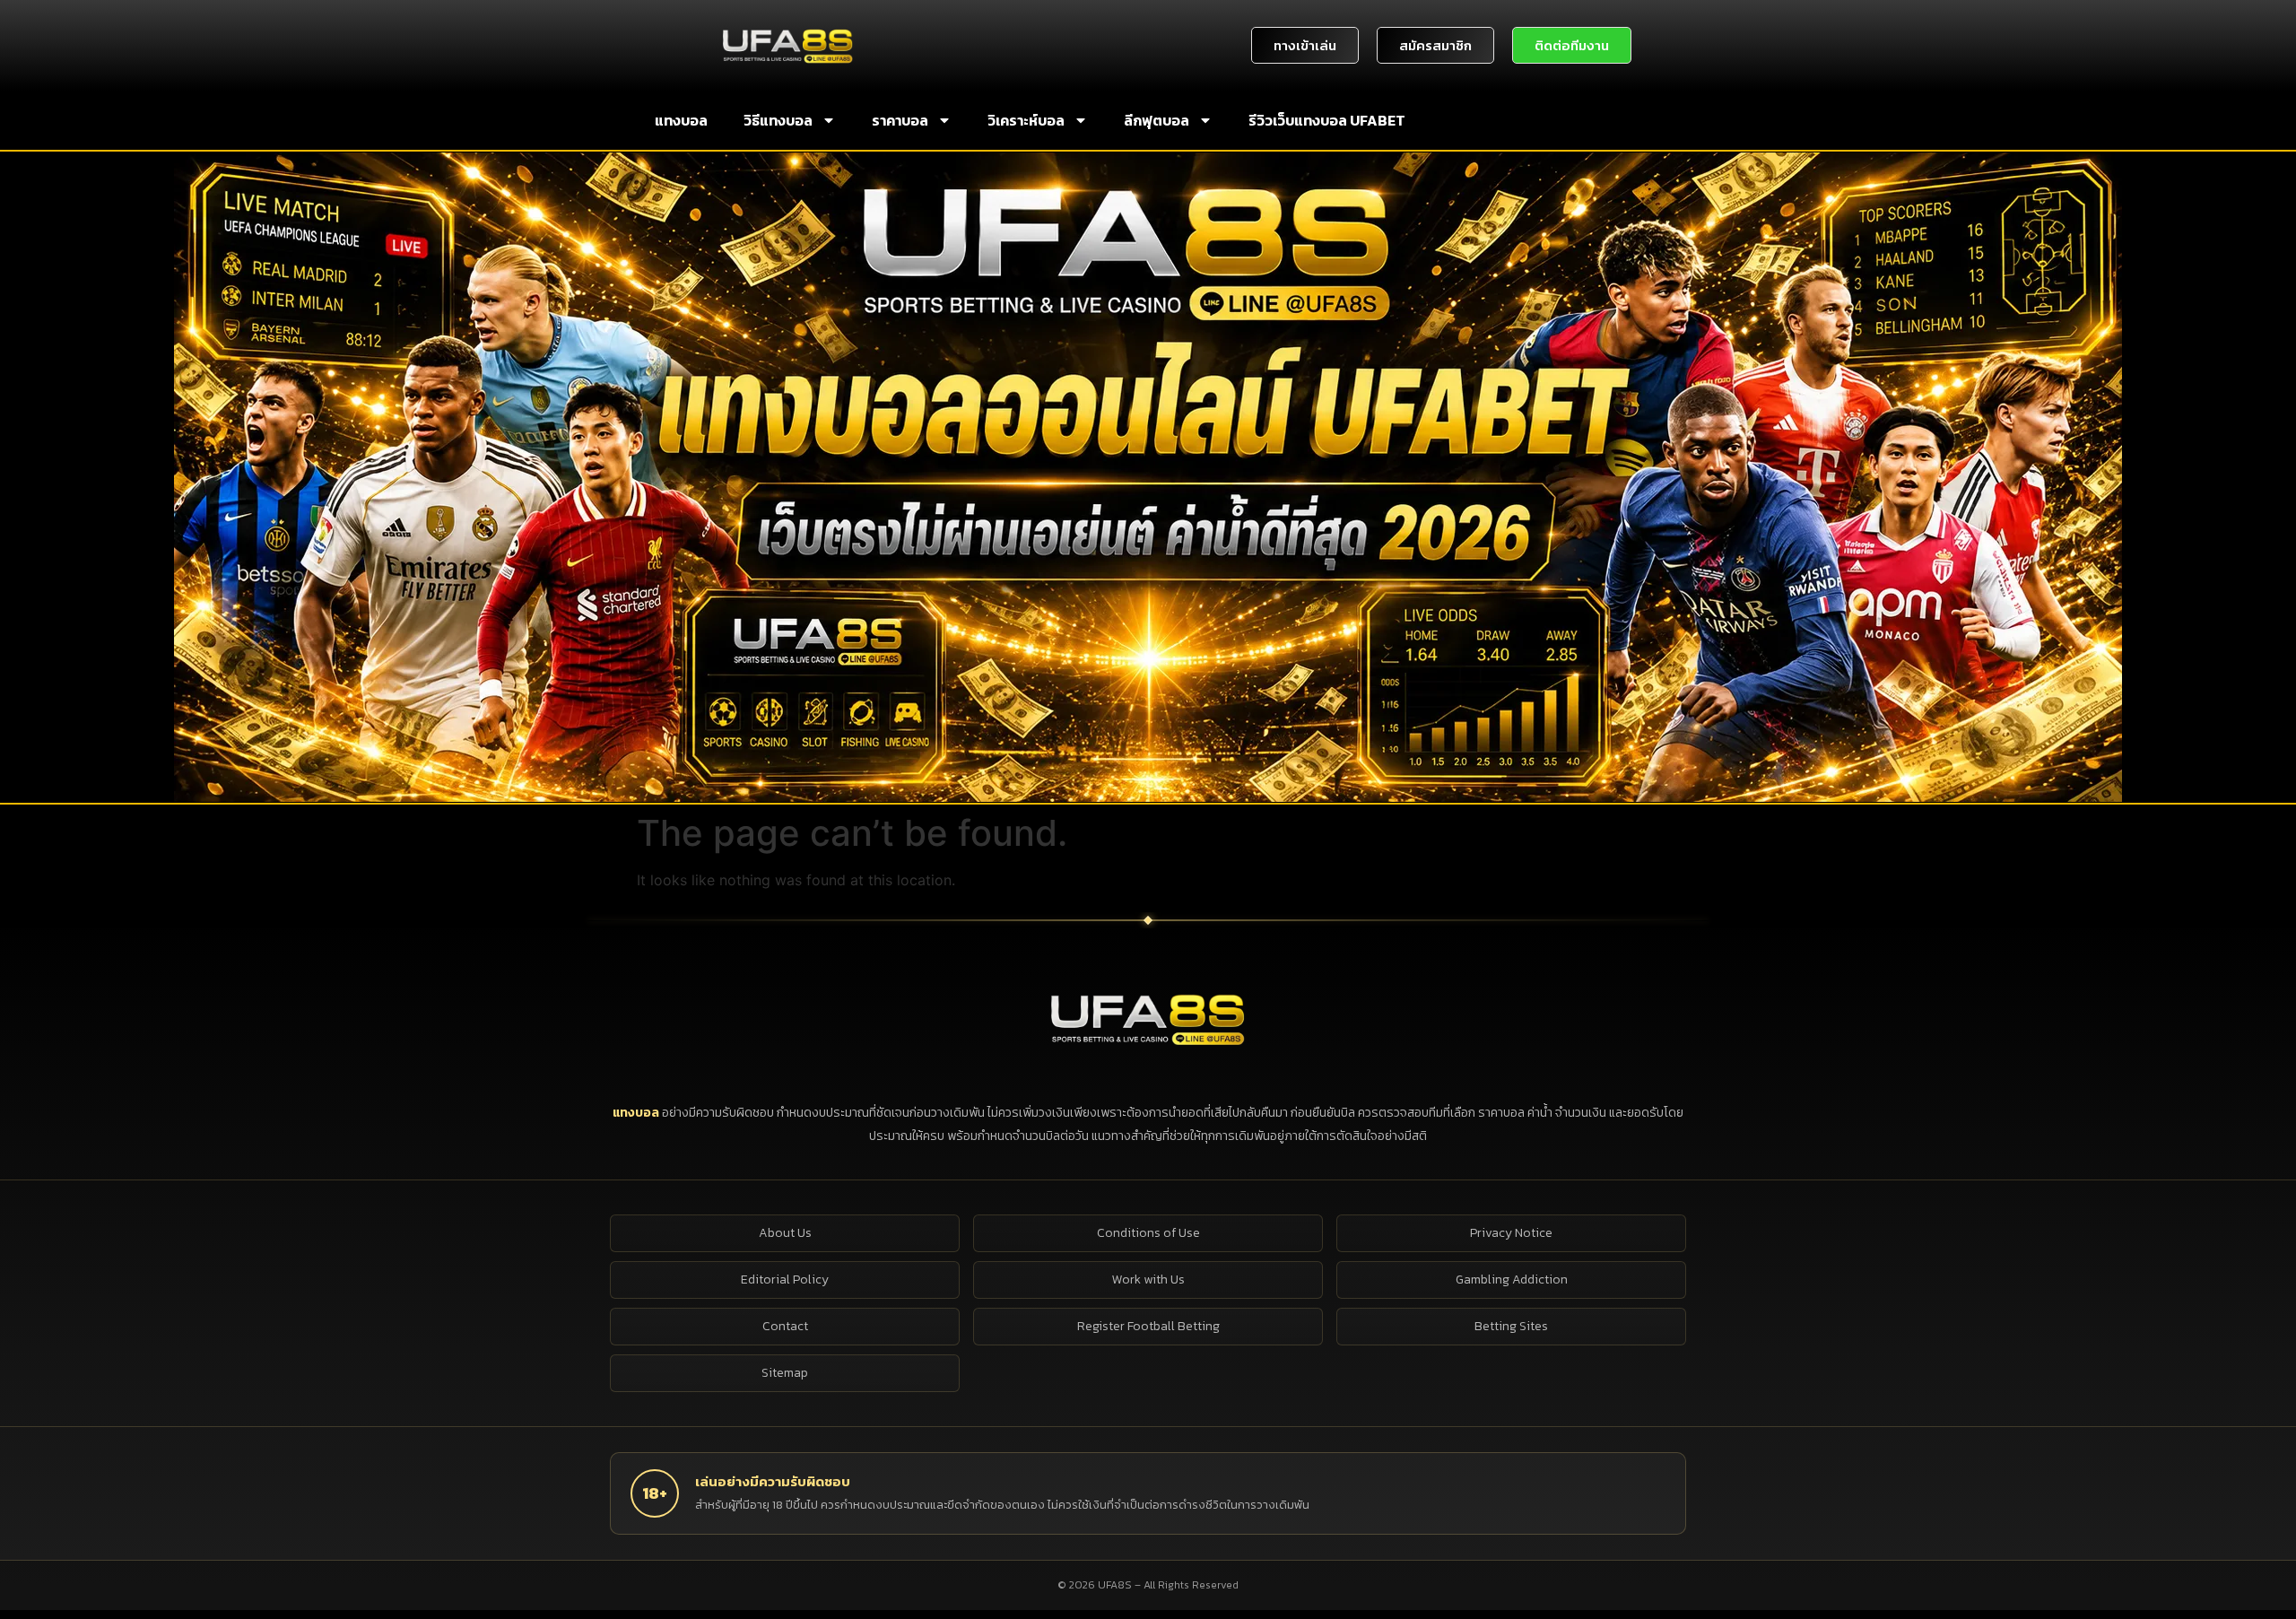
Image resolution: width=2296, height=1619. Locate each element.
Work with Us (1148, 1280)
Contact (785, 1326)
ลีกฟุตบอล (1157, 120)
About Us (785, 1233)
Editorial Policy (785, 1280)
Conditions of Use (1148, 1233)
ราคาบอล (900, 120)
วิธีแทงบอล (778, 120)
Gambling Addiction (1512, 1280)
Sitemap (785, 1373)
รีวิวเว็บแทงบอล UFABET (1327, 120)
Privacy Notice (1511, 1233)
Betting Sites (1511, 1326)
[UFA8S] (1148, 1018)
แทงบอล (681, 120)
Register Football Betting (1148, 1326)
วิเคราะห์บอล (1026, 120)
